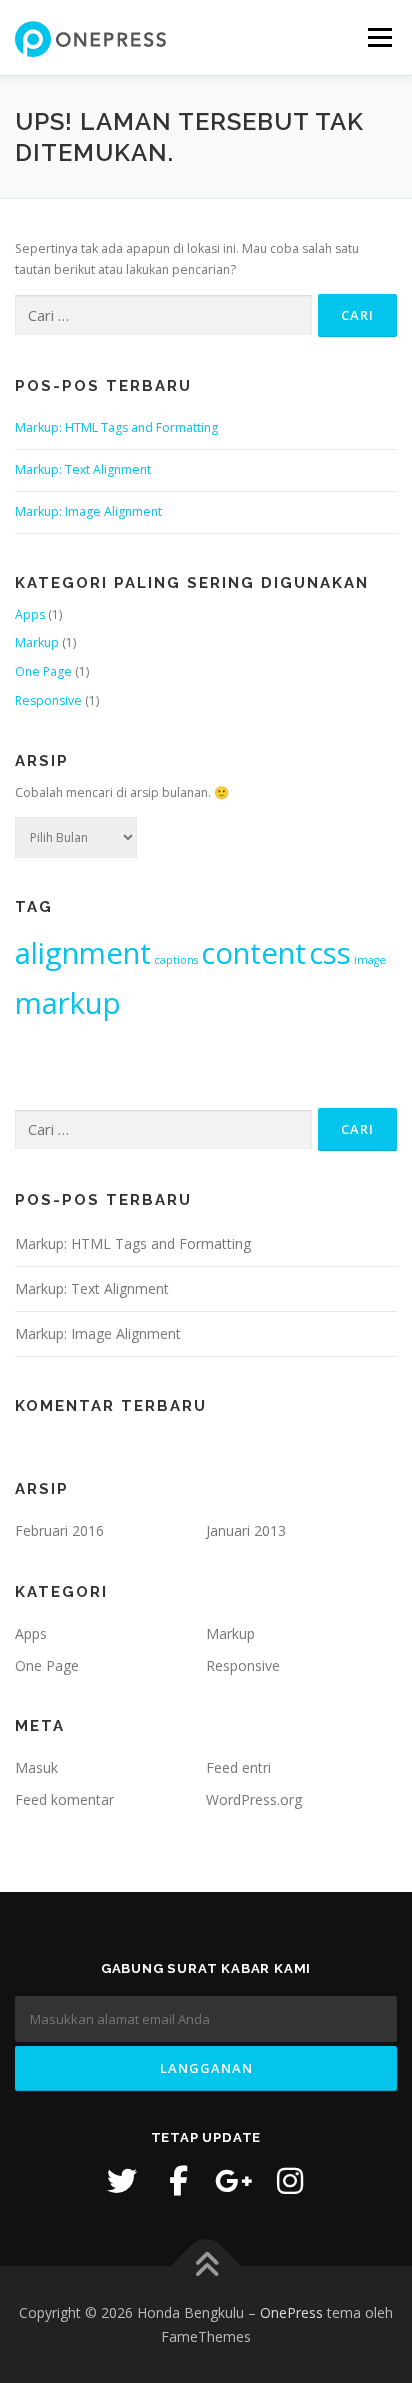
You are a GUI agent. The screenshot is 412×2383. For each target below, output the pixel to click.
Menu (378, 37)
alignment (83, 953)
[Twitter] (122, 2181)
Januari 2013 (246, 1530)
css (330, 953)
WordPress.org (254, 1799)
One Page (43, 671)
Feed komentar (64, 1799)
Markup (37, 642)
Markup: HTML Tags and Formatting (116, 427)
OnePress (291, 2312)
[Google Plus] (234, 2181)
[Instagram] (290, 2181)
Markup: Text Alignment (83, 469)
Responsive (48, 700)
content (253, 953)
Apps (30, 614)
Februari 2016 (59, 1530)
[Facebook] (178, 2181)
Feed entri (238, 1767)
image (370, 960)
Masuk (36, 1767)
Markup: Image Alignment (88, 511)
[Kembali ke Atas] (206, 2265)
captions (176, 960)
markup (68, 1003)
